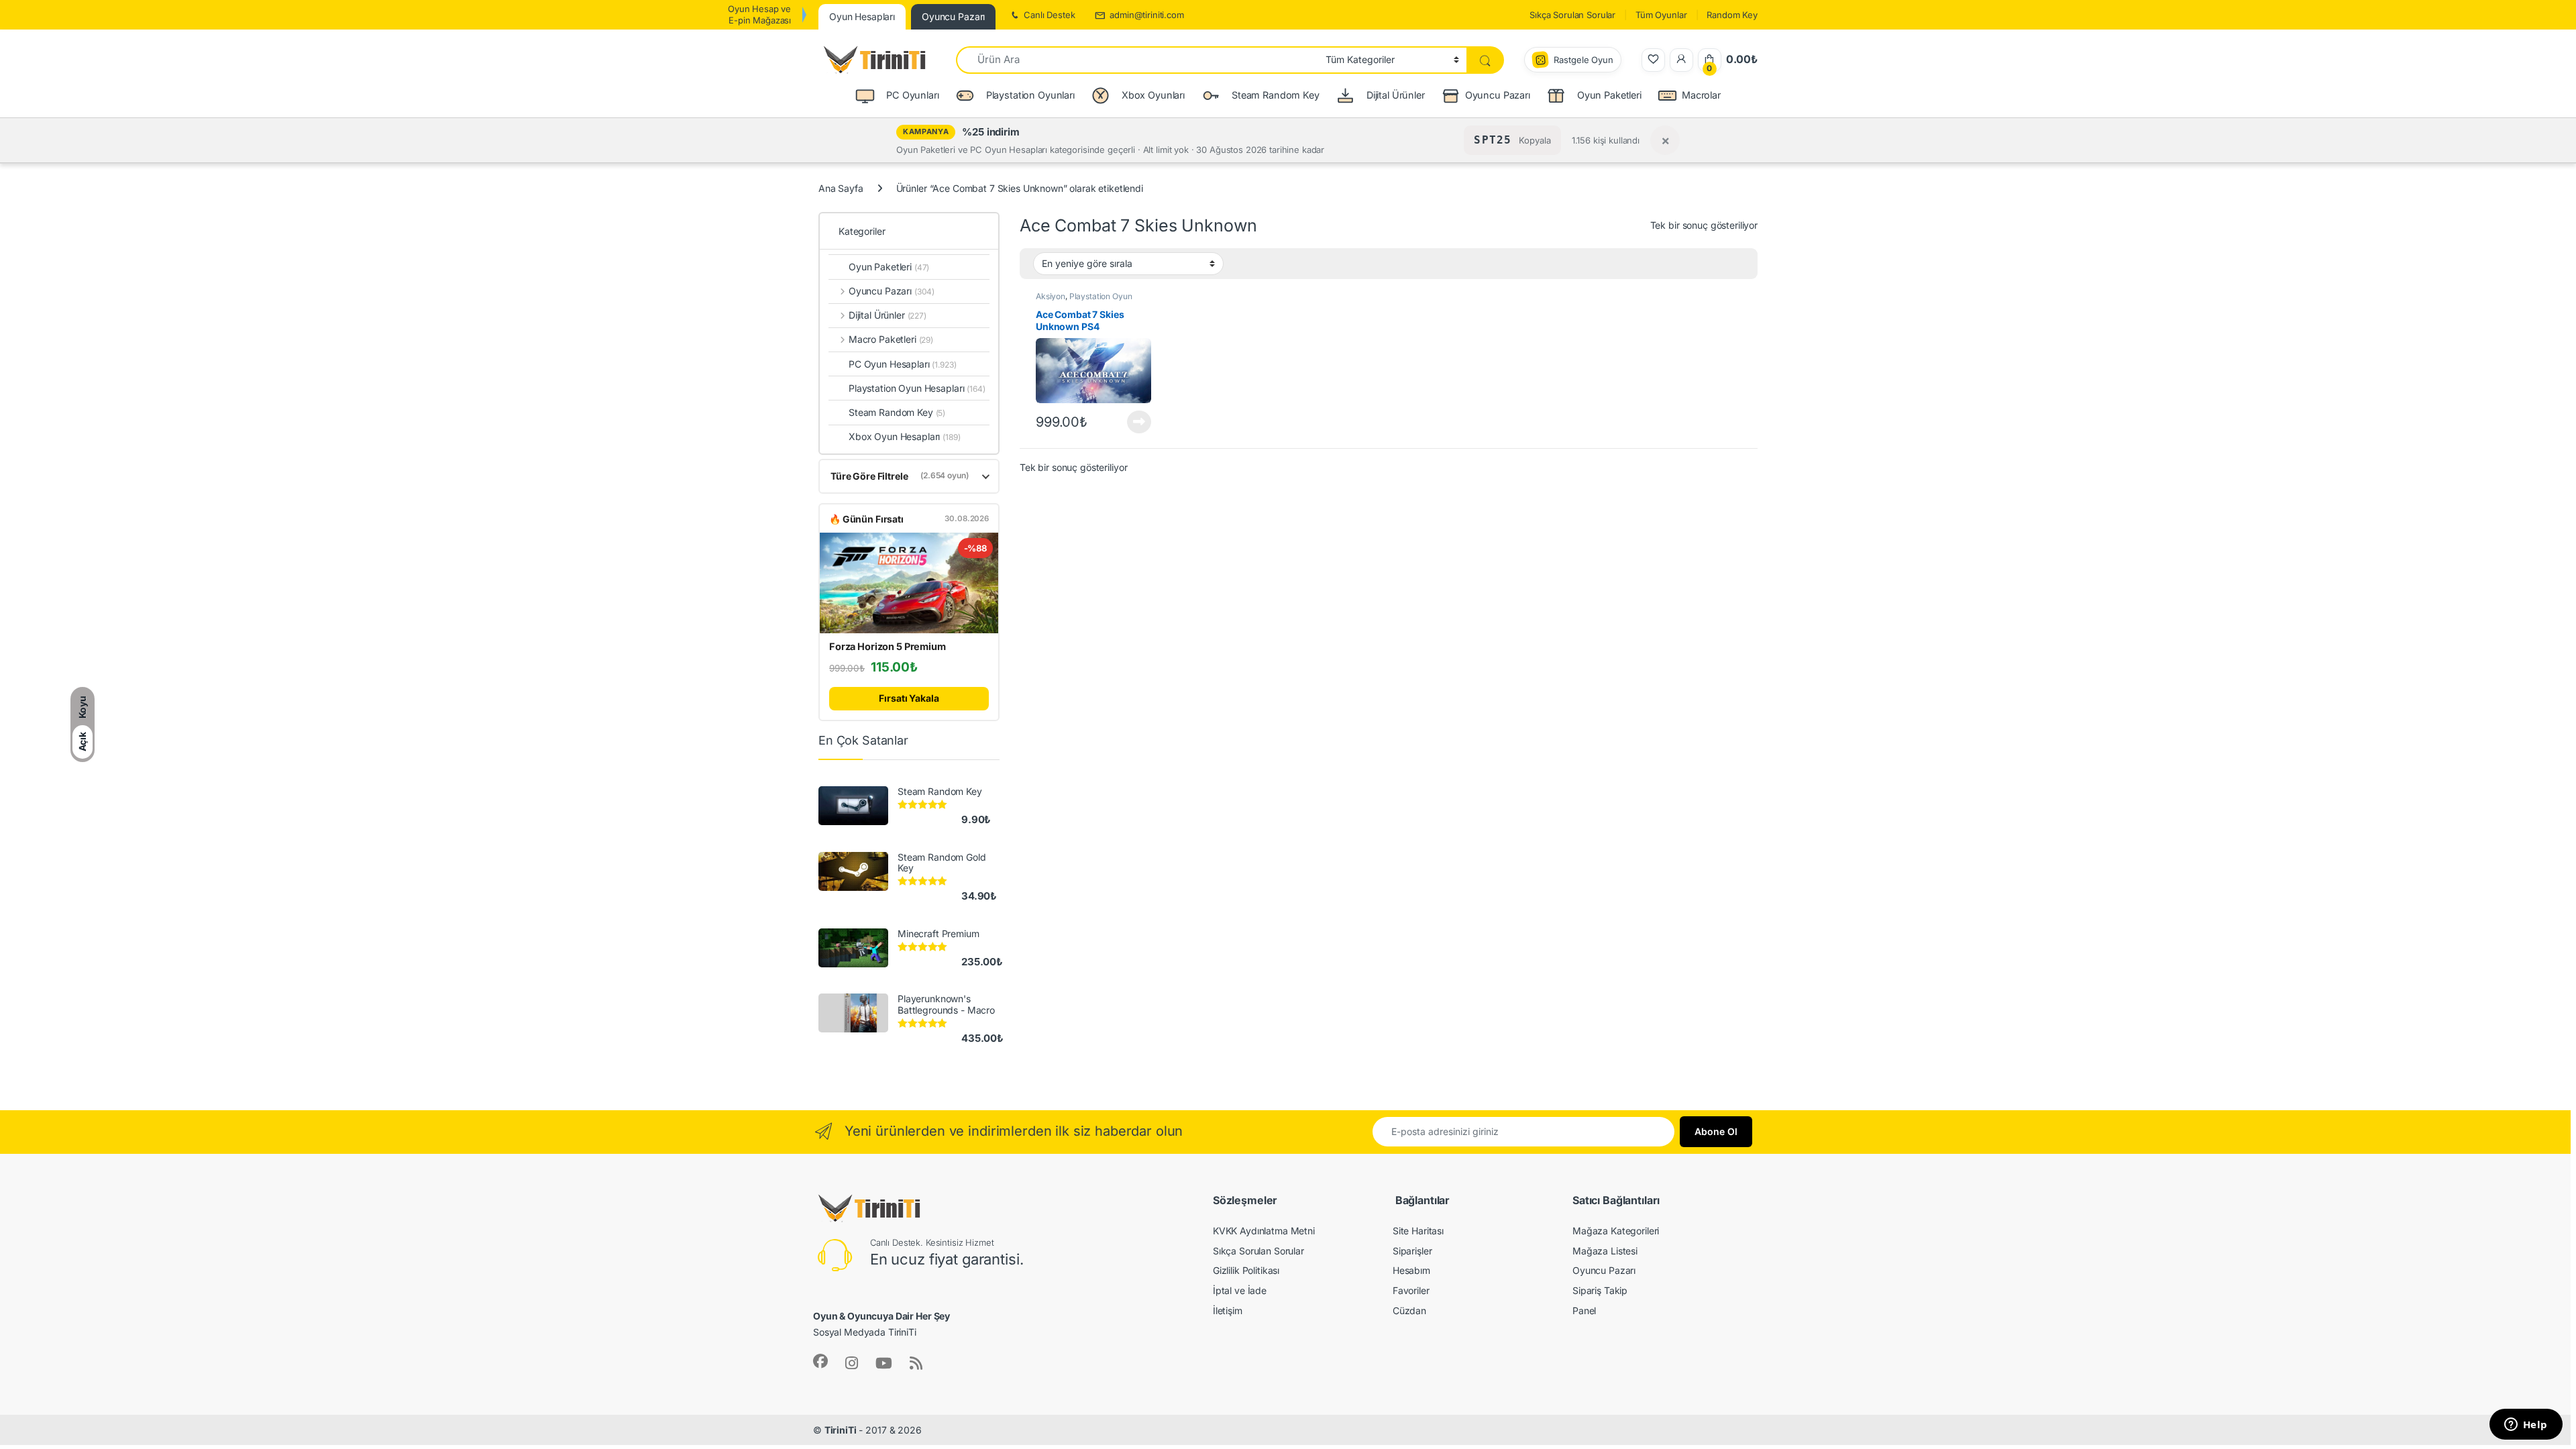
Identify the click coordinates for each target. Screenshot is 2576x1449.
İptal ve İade (1240, 1290)
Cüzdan (1409, 1310)
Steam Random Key (897, 412)
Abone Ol (1716, 1131)
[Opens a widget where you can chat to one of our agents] (2526, 1426)
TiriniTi (841, 1430)
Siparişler (1412, 1251)
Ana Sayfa (841, 188)
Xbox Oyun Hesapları (905, 436)
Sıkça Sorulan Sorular (1572, 15)
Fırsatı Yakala (909, 698)
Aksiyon (1051, 296)
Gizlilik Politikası (1246, 1270)
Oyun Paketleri (889, 267)
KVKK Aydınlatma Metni (1264, 1231)
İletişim (1228, 1310)
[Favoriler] (1653, 60)
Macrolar (1701, 95)
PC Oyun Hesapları (903, 364)
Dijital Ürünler (888, 315)
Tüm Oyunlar (1661, 15)
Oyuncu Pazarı (1498, 95)
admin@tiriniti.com (1146, 15)
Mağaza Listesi (1605, 1251)
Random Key (1732, 15)
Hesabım (1411, 1270)
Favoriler (1411, 1290)
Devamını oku (1131, 422)
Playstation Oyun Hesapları (917, 388)
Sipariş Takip (1600, 1290)
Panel (1584, 1310)
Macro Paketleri (891, 339)
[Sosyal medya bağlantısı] (820, 1361)
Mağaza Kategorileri (1616, 1231)
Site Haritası (1418, 1231)
